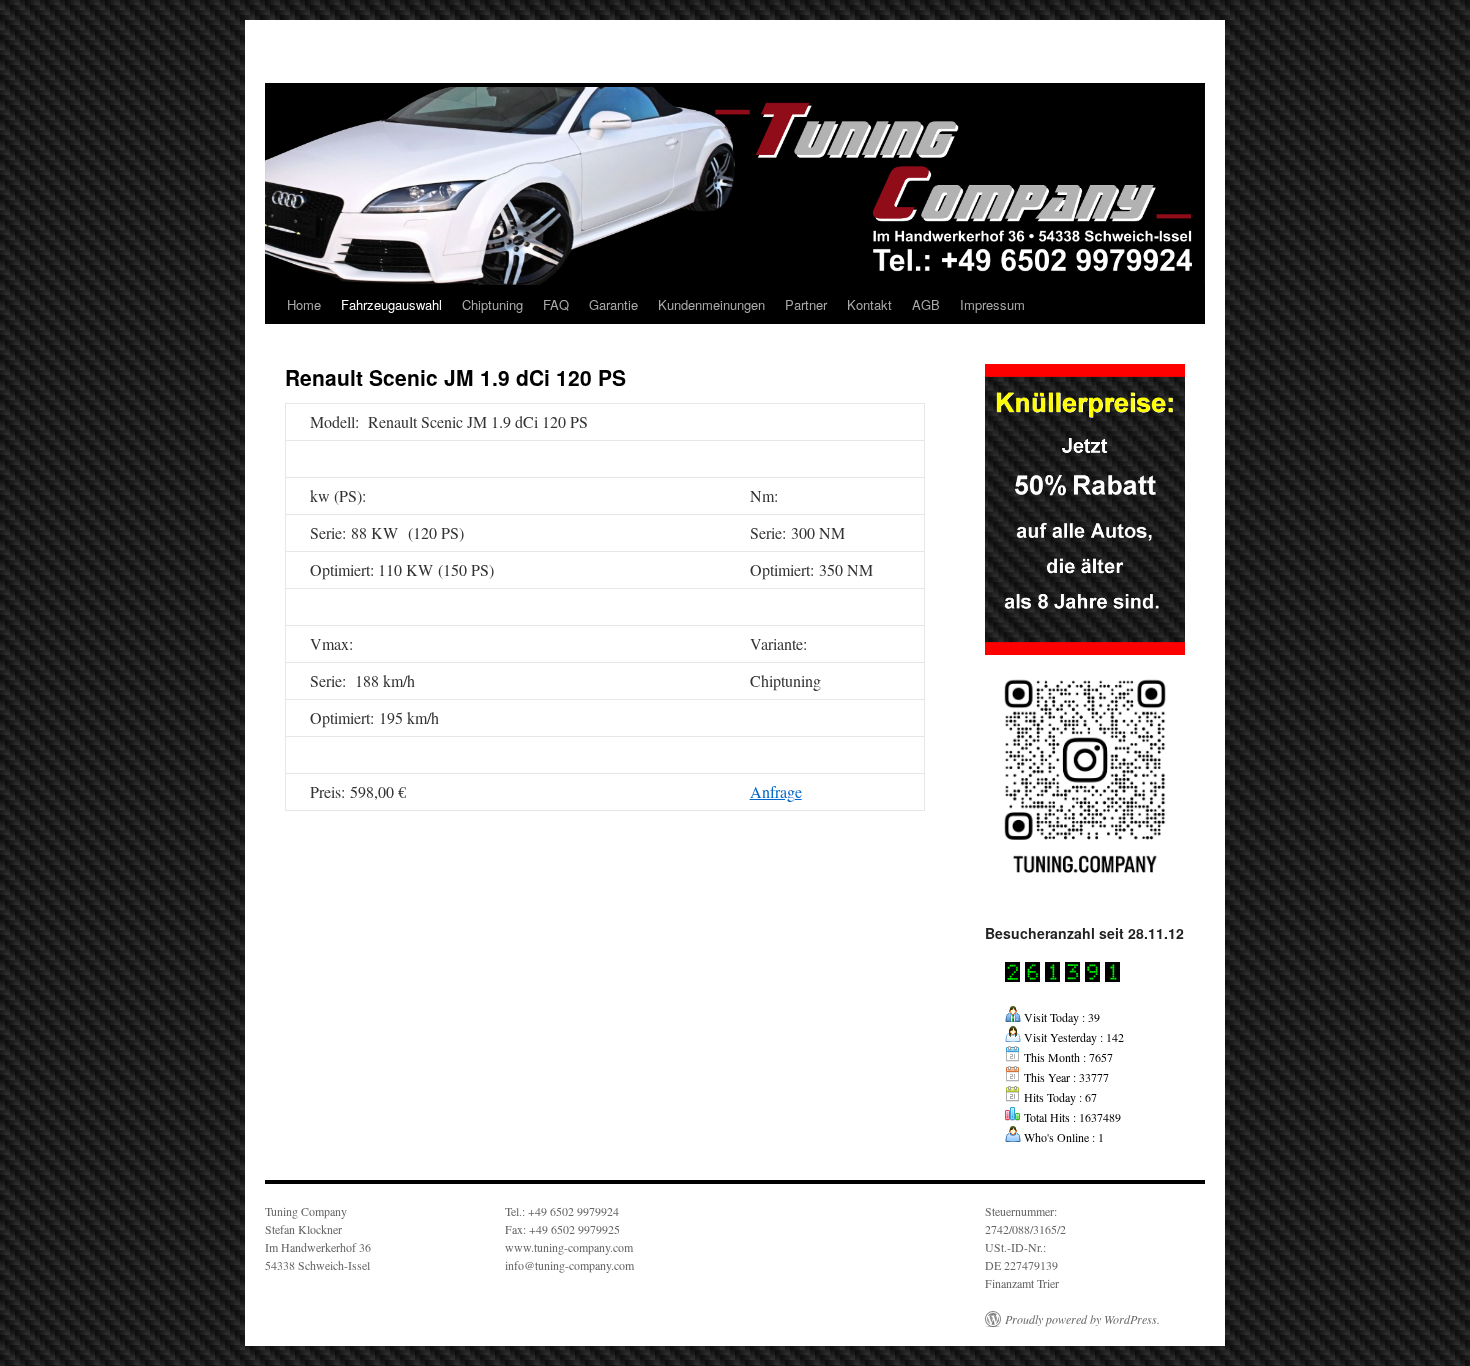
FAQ (556, 304)
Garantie (613, 304)
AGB (926, 304)
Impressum (992, 304)
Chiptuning (492, 304)
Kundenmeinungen (711, 304)
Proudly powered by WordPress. (1082, 1319)
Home (304, 304)
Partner (806, 304)
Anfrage (776, 791)
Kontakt (869, 304)
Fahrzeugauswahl (391, 304)
